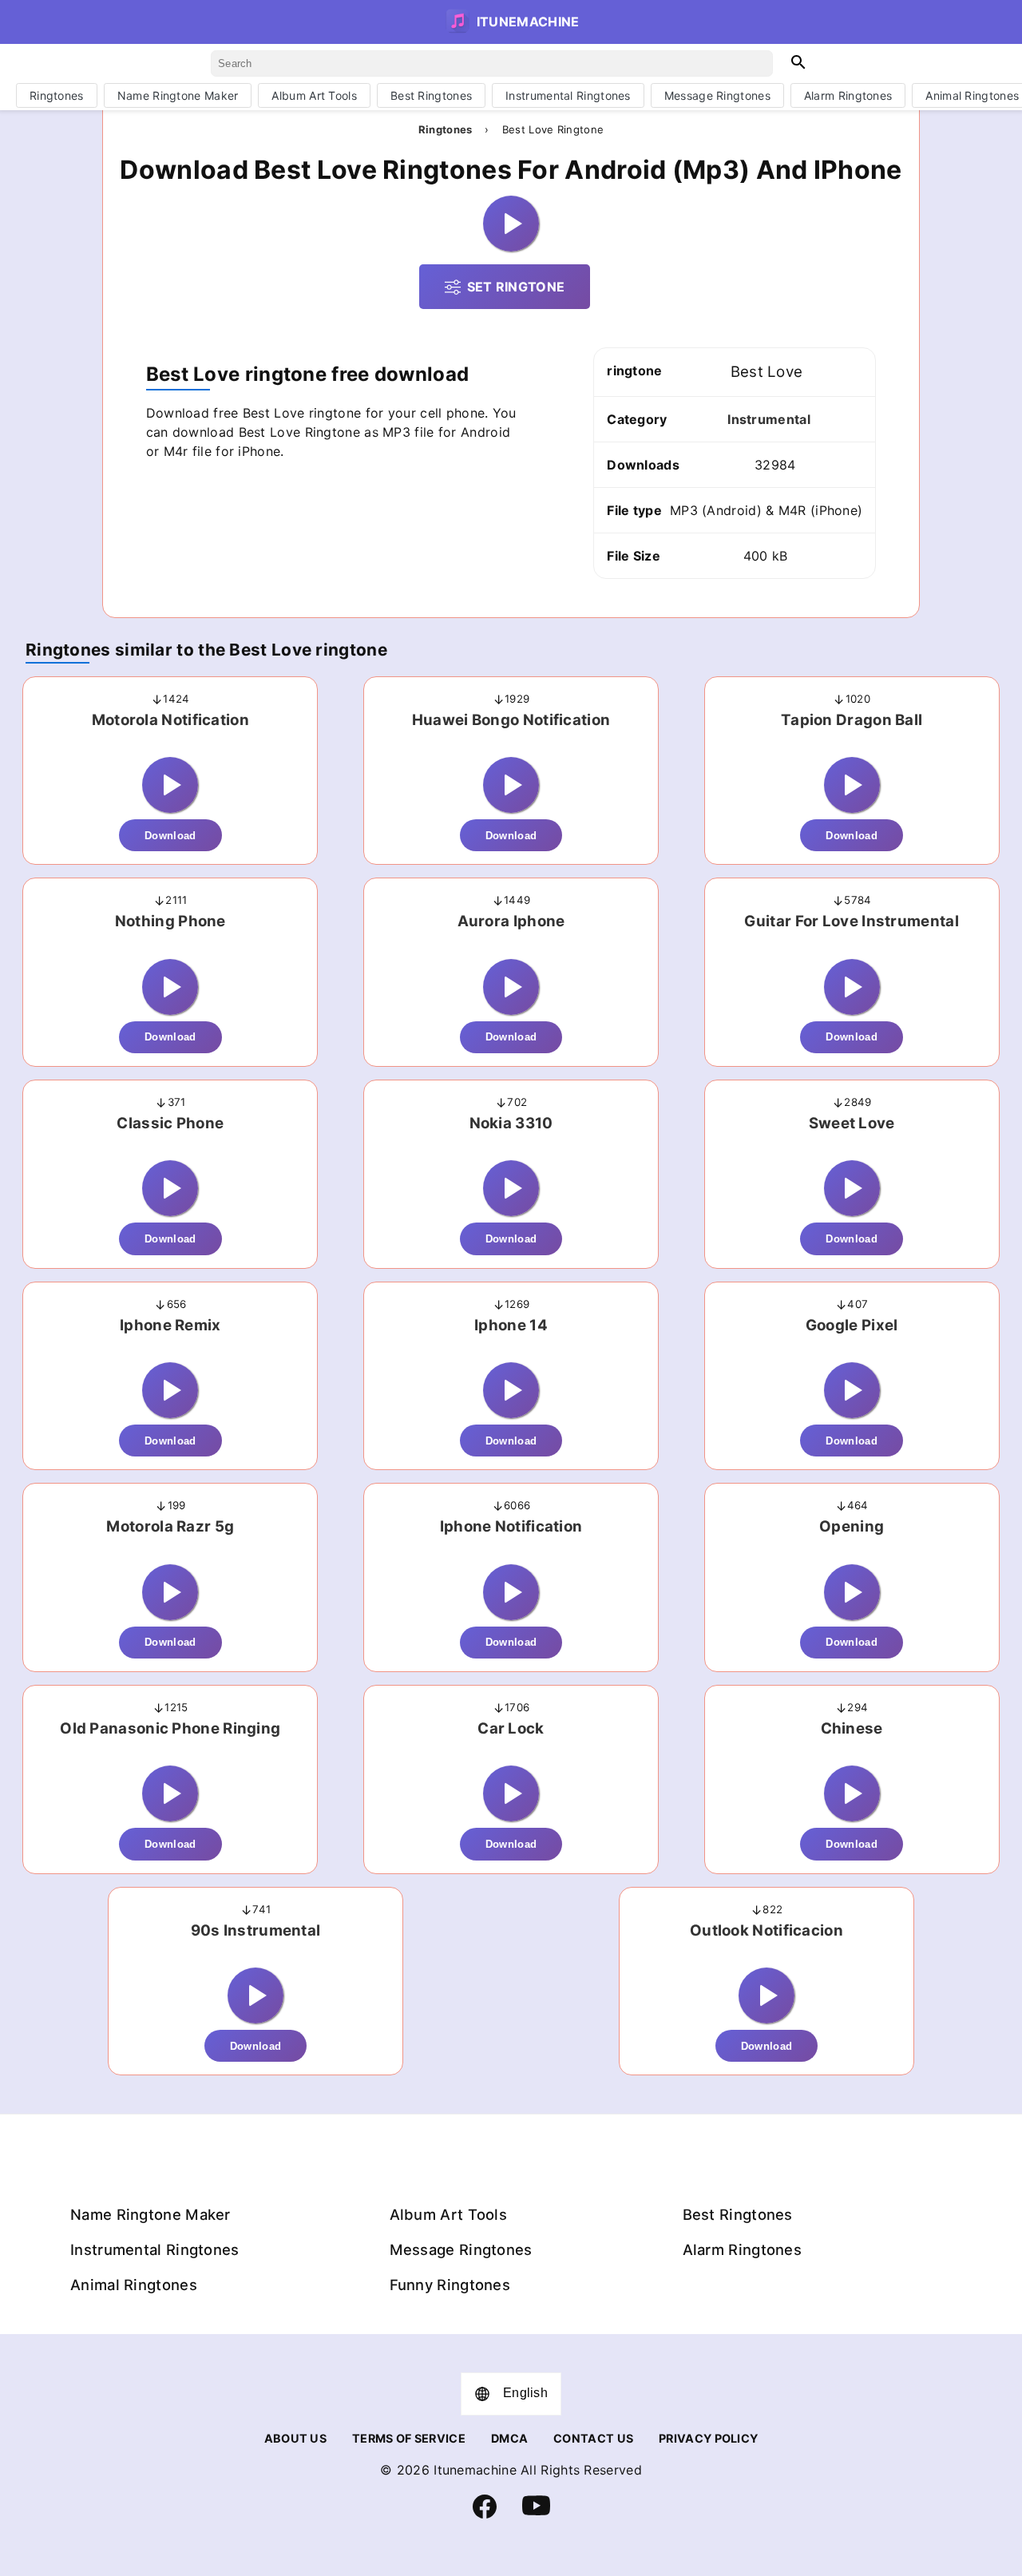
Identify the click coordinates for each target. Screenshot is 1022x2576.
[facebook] (485, 2514)
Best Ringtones (431, 95)
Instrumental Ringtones (568, 95)
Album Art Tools (314, 95)
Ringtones (57, 95)
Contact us (593, 2438)
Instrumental (769, 419)
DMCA (509, 2438)
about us (295, 2438)
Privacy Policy (708, 2438)
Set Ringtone (516, 287)
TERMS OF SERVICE (409, 2438)
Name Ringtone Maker (178, 95)
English (525, 2393)
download (170, 836)
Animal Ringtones (134, 2285)
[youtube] (536, 2516)
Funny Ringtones (450, 2285)
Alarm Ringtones (848, 95)
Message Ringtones (717, 95)
